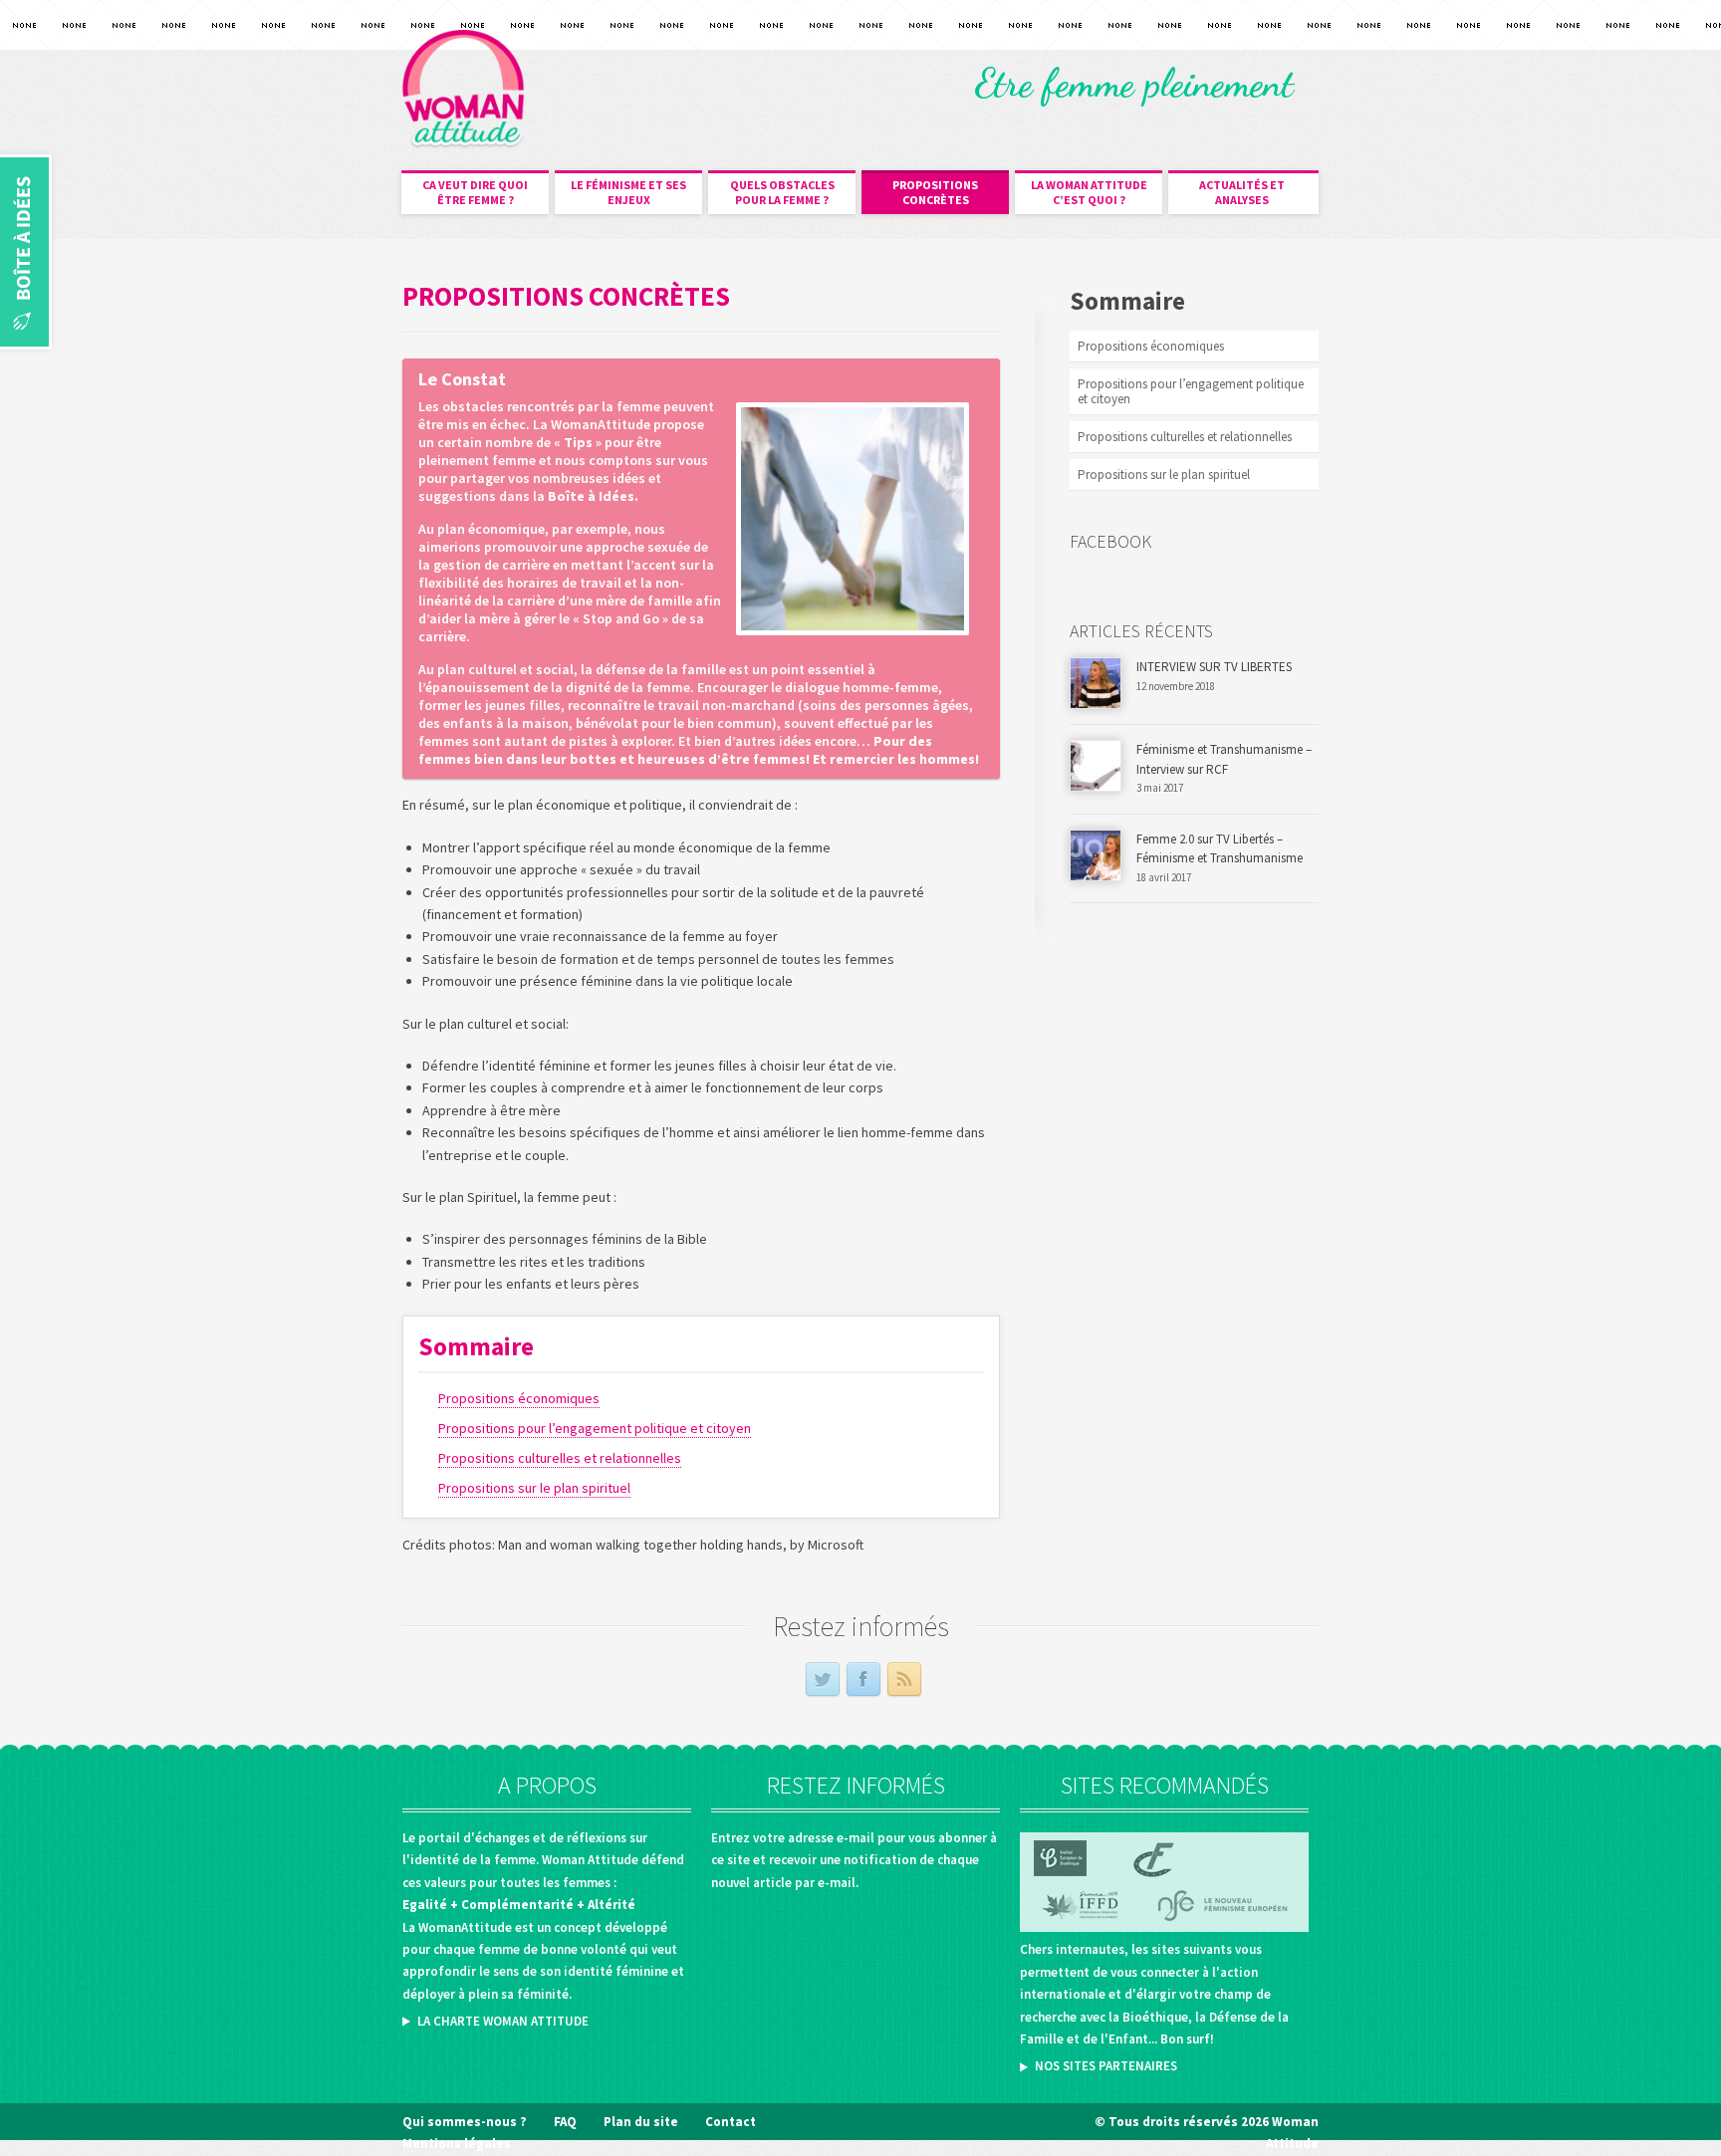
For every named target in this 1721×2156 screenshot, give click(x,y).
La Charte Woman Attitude (503, 2021)
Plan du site (641, 2122)
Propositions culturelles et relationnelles (560, 1458)
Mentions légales (457, 2144)
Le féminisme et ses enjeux (628, 192)
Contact (731, 2122)
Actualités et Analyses (1242, 192)
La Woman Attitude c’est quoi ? (1089, 192)
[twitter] (823, 1680)
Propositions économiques (519, 1398)
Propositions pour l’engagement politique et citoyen (595, 1428)
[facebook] (863, 1680)
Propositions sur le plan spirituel (534, 1488)
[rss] (904, 1680)
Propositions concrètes (935, 192)
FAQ (565, 2122)
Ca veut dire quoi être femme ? (475, 192)
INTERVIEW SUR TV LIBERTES (1214, 667)
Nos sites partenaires (1106, 2066)
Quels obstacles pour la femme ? (782, 192)
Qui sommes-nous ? (465, 2122)
